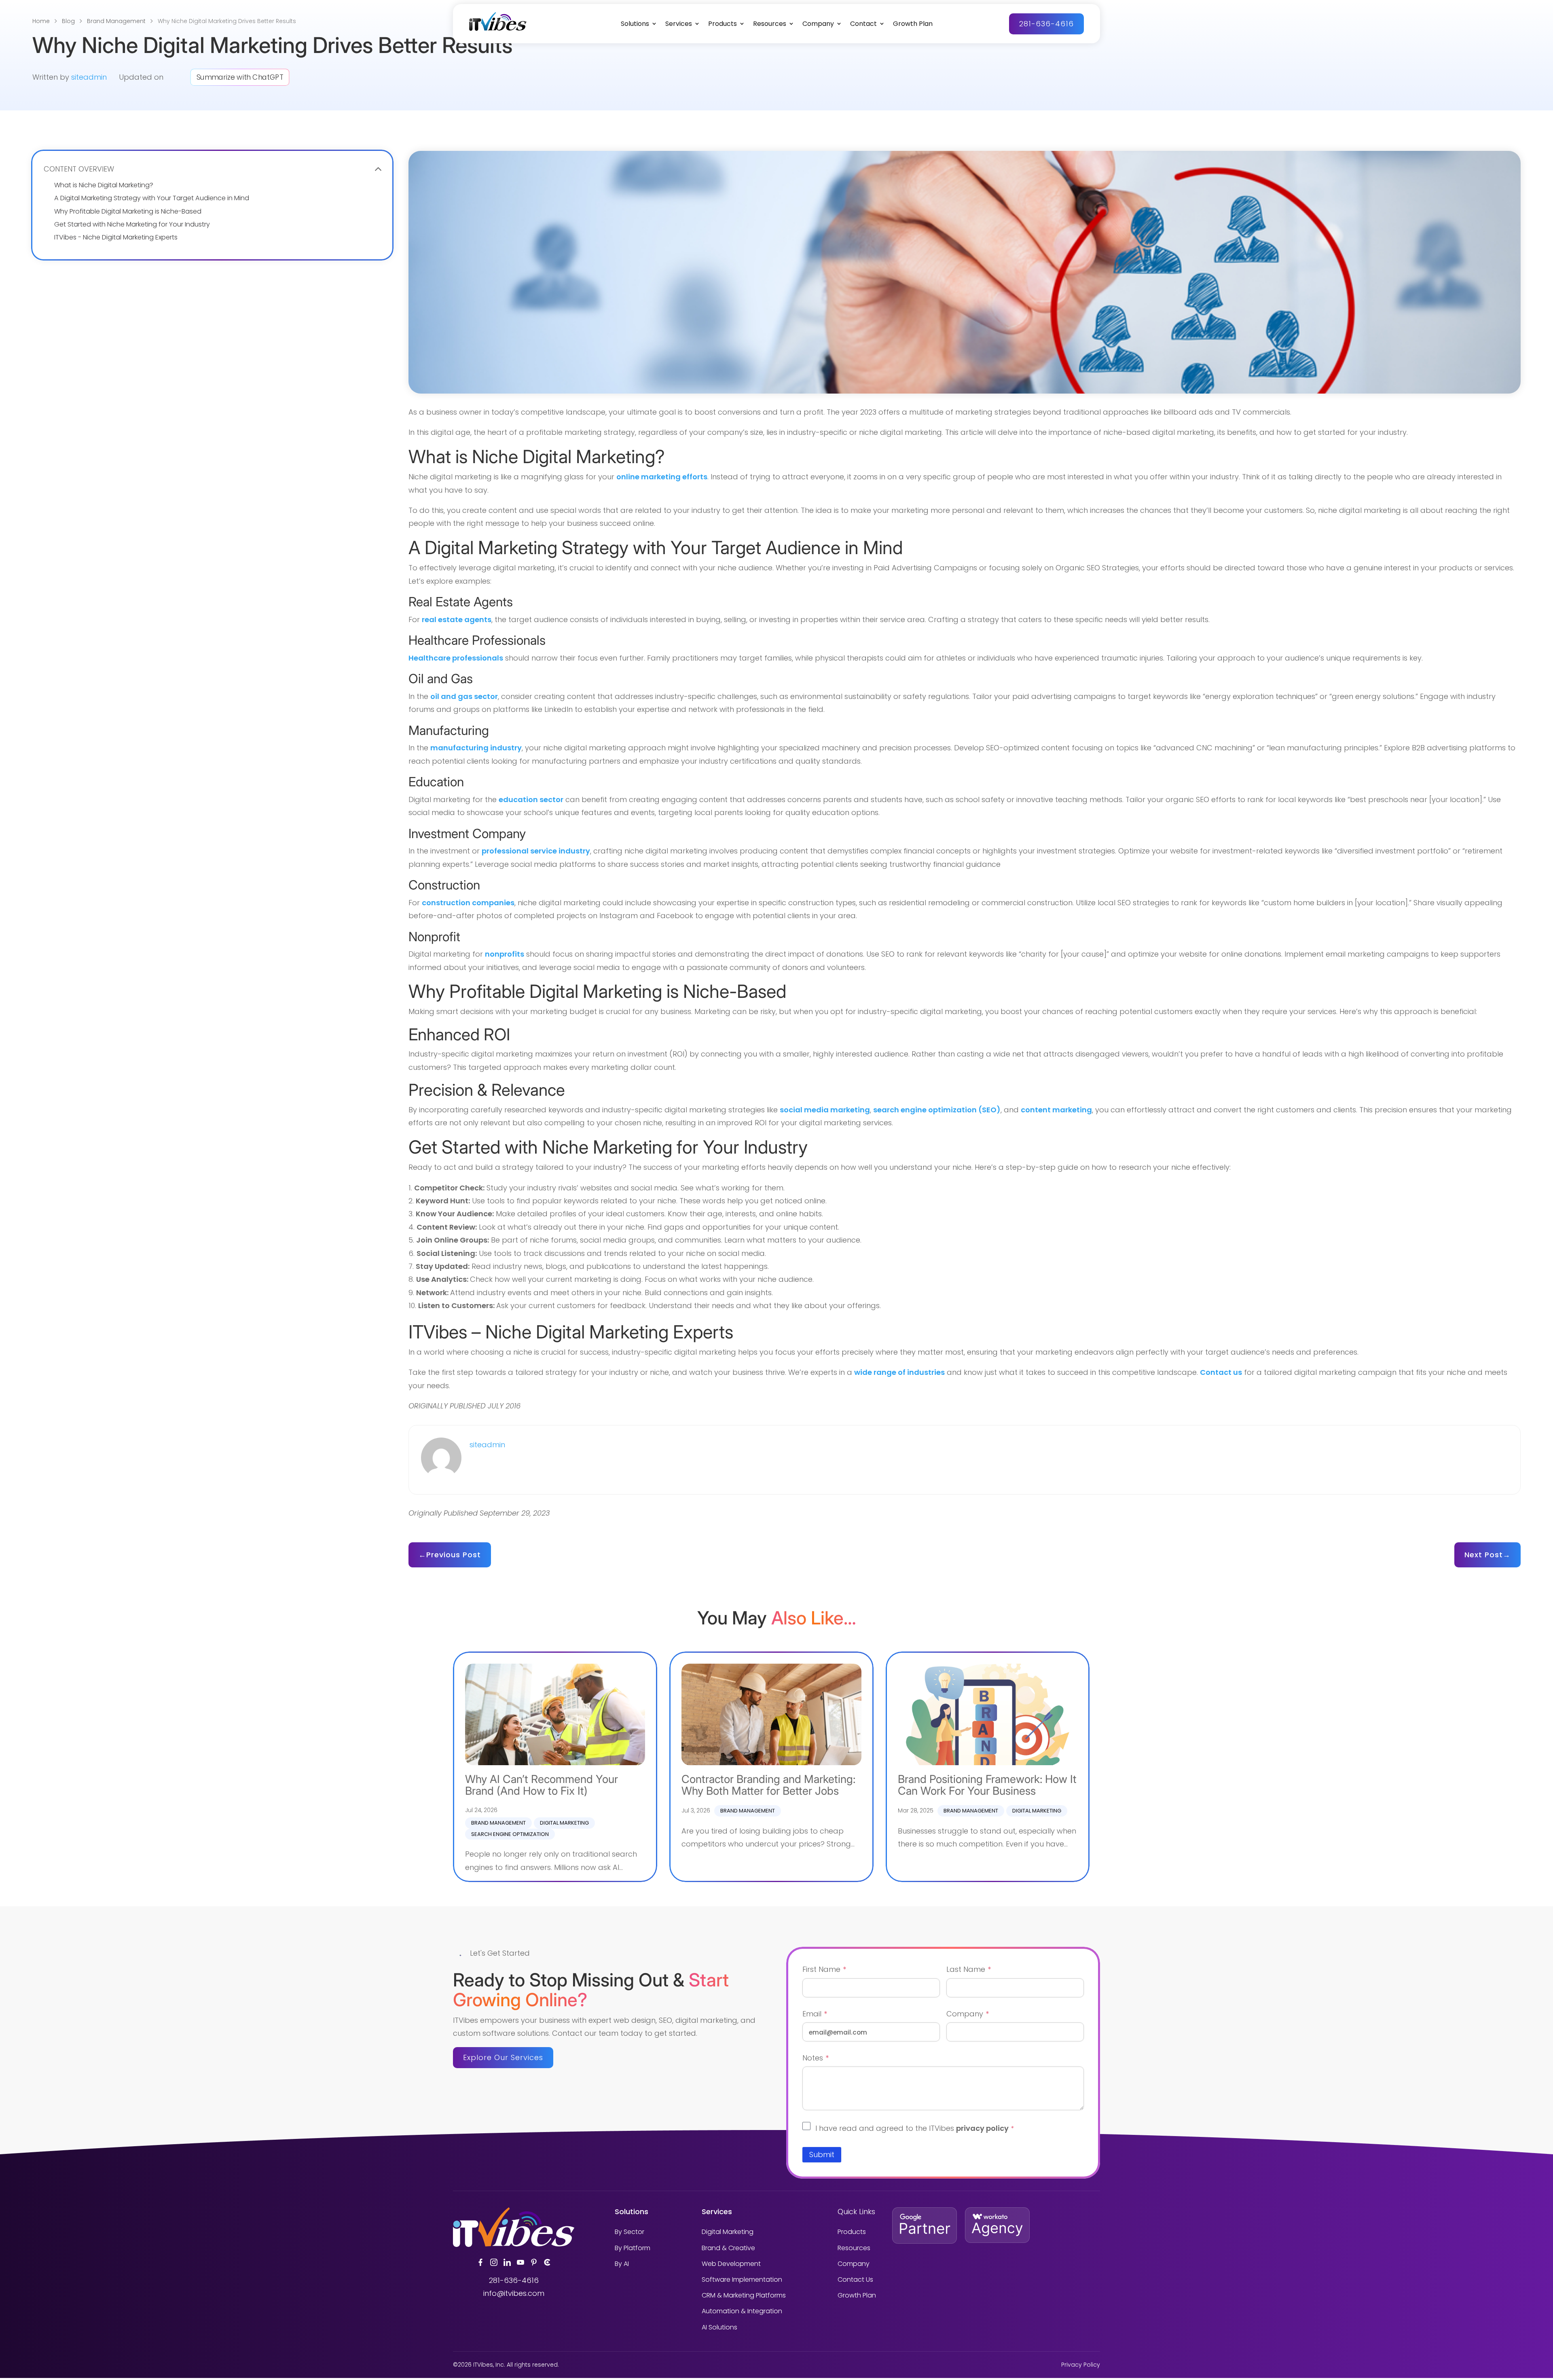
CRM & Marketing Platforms (744, 2295)
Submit (822, 2154)
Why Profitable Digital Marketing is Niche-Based (128, 211)
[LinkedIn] (507, 2262)
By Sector (629, 2232)
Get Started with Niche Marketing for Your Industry (132, 224)
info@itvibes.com (514, 2293)
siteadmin (89, 77)
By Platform (633, 2248)
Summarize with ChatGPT (240, 77)
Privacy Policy (1081, 2365)
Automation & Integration (742, 2311)
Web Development (731, 2264)
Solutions (635, 24)
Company (818, 24)
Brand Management (498, 1823)
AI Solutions (719, 2327)
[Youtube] (520, 2262)
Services (679, 24)
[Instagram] (494, 2262)
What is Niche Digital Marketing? (104, 185)
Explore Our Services (503, 2057)
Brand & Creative (728, 2248)
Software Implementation (742, 2279)
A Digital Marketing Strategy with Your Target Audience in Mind (152, 198)
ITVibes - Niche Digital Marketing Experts (116, 237)
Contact (863, 24)
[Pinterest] (534, 2262)
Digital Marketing (564, 1823)
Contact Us (855, 2279)
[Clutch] (547, 2262)
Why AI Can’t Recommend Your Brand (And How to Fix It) (542, 1785)
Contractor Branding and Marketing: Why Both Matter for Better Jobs (768, 1785)
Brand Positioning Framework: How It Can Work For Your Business (987, 1785)
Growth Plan (913, 24)
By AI (622, 2264)
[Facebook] (480, 2262)
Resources (770, 24)
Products (723, 24)
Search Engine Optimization (510, 1834)
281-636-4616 (1046, 24)
